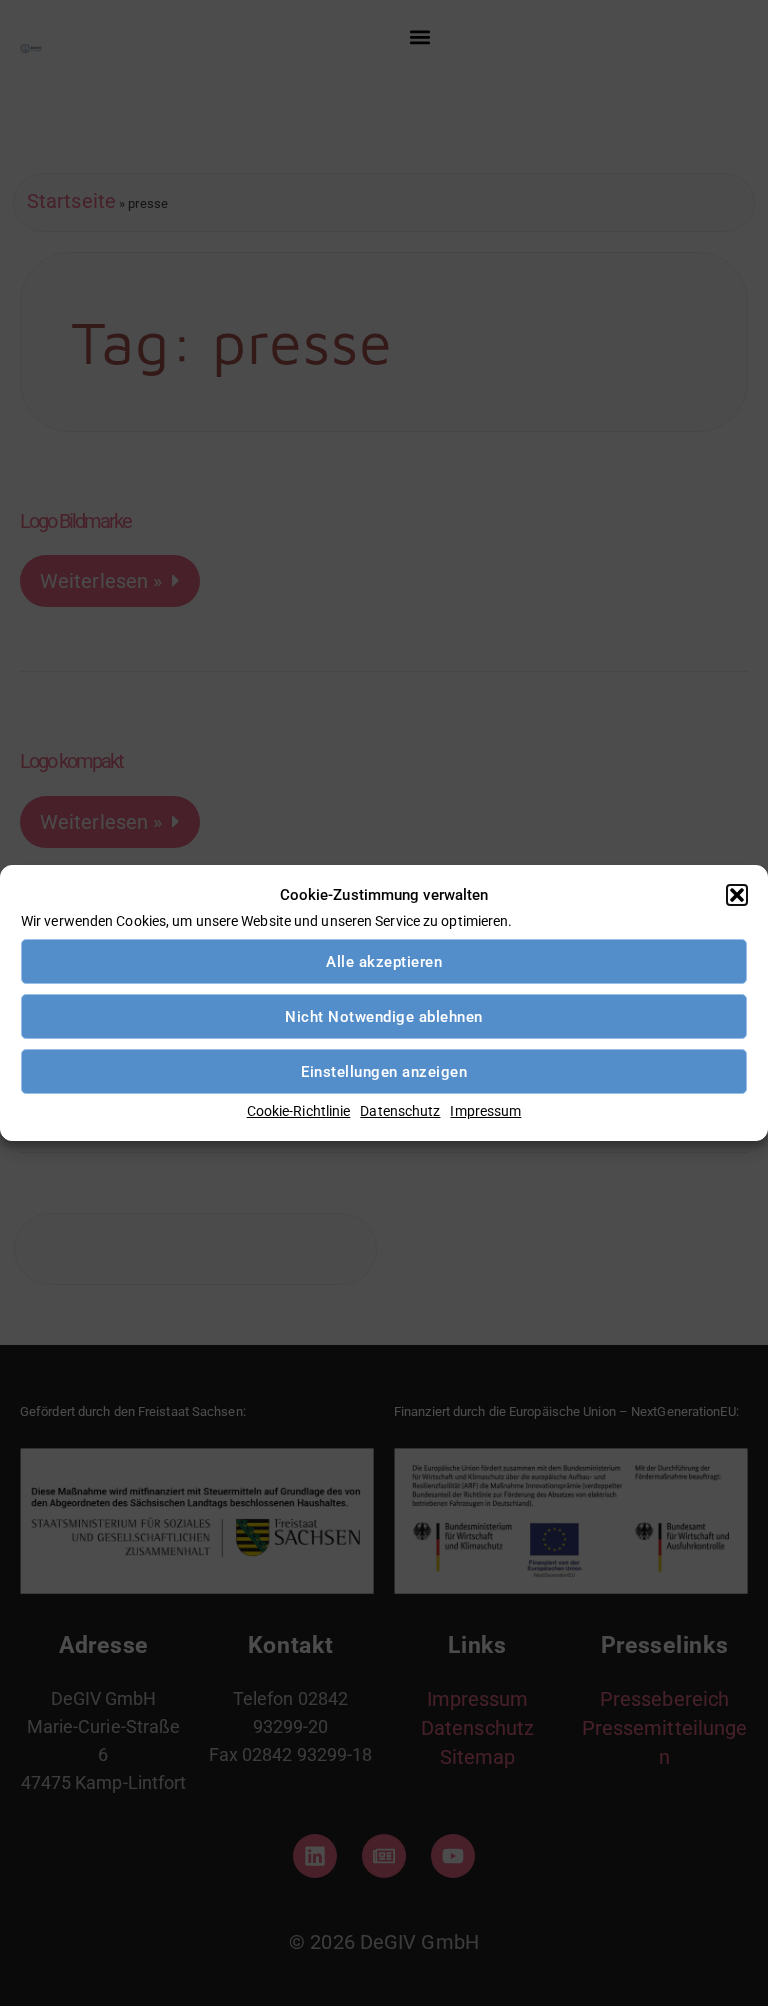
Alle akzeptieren (384, 962)
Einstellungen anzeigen (384, 1072)
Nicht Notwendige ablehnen (384, 1017)
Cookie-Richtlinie (299, 1111)
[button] (737, 895)
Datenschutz (400, 1111)
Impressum (485, 1111)
